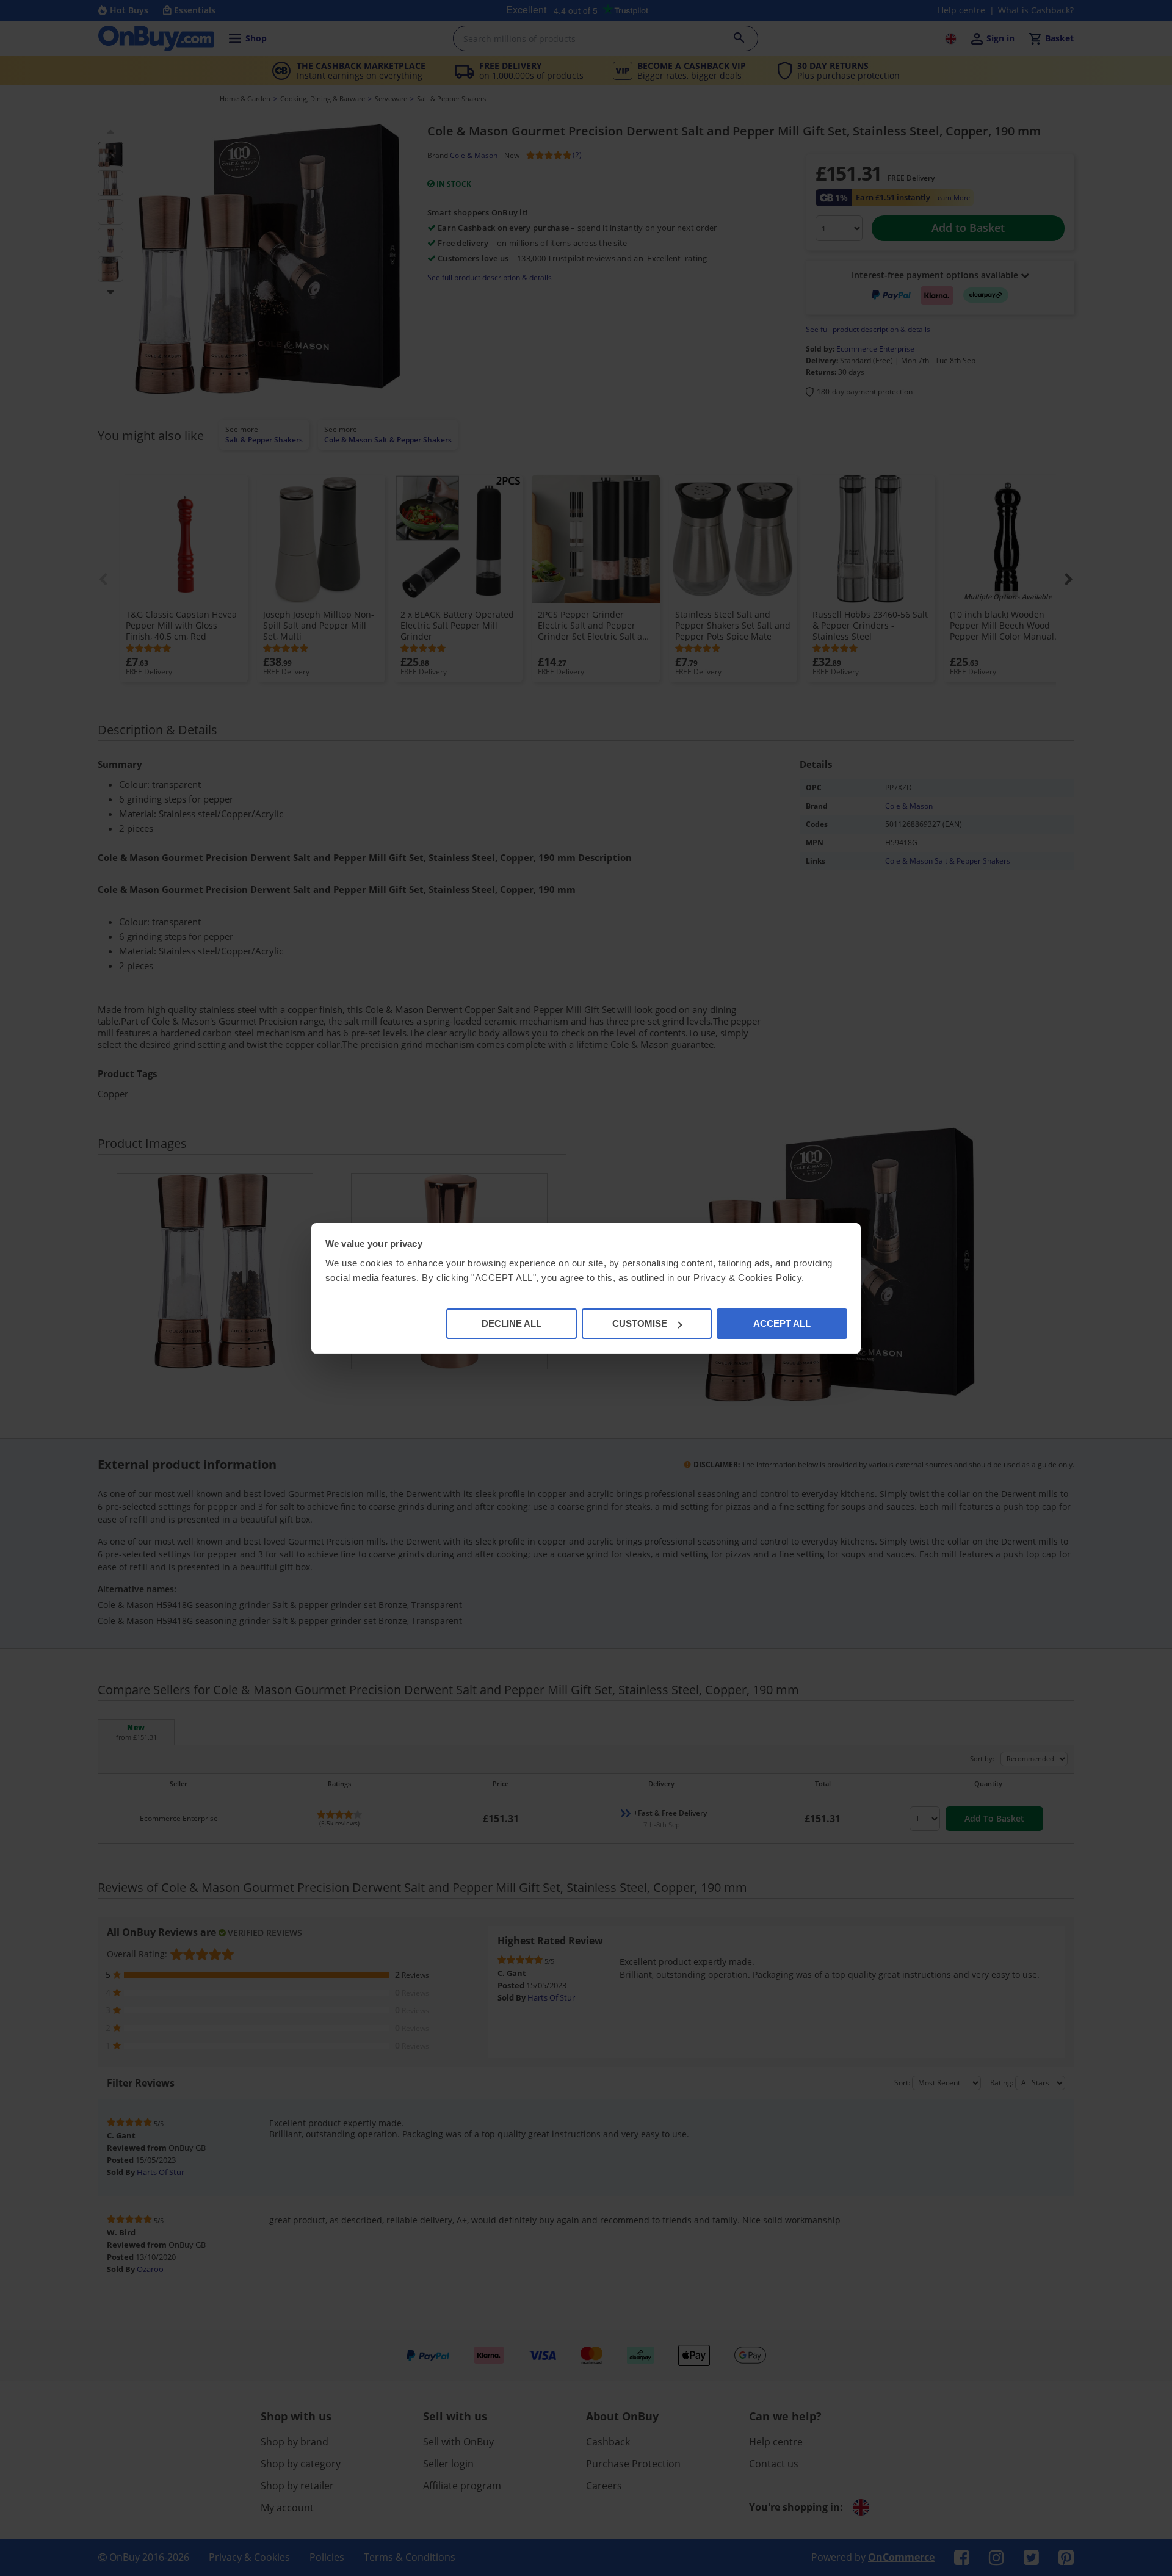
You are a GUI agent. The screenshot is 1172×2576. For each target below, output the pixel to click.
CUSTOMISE (640, 1323)
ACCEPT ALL (782, 1323)
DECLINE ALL (512, 1323)
